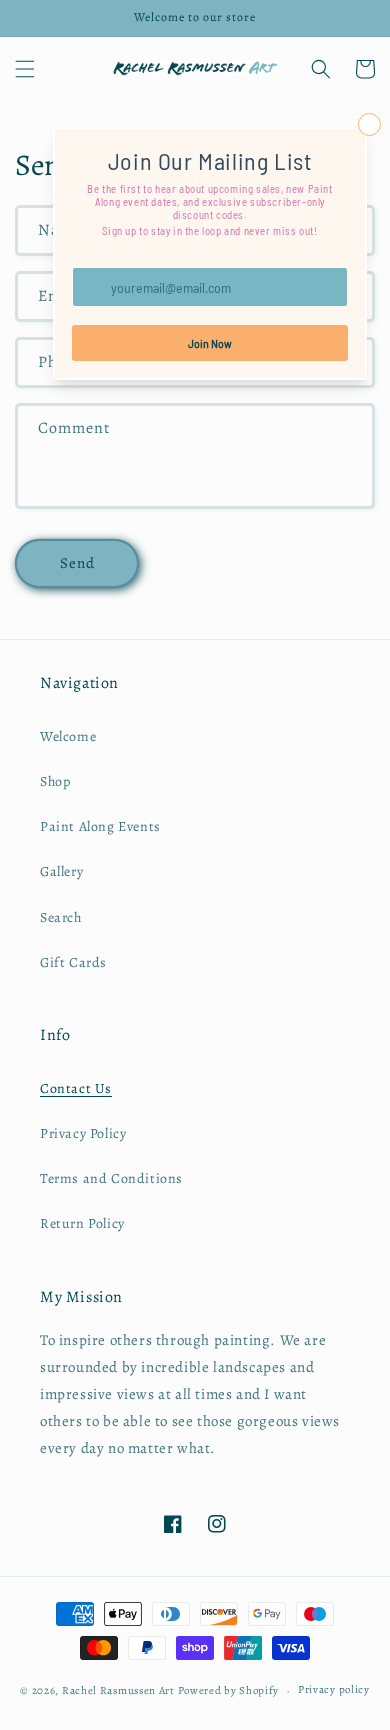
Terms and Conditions (111, 1178)
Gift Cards (73, 962)
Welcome (68, 736)
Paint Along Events (100, 826)
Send (77, 563)
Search (61, 917)
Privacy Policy (83, 1133)
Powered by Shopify (229, 1690)
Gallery (61, 871)
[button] (25, 69)
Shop (55, 781)
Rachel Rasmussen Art (118, 1690)
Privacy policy (334, 1689)
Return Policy (82, 1223)
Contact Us (76, 1088)
